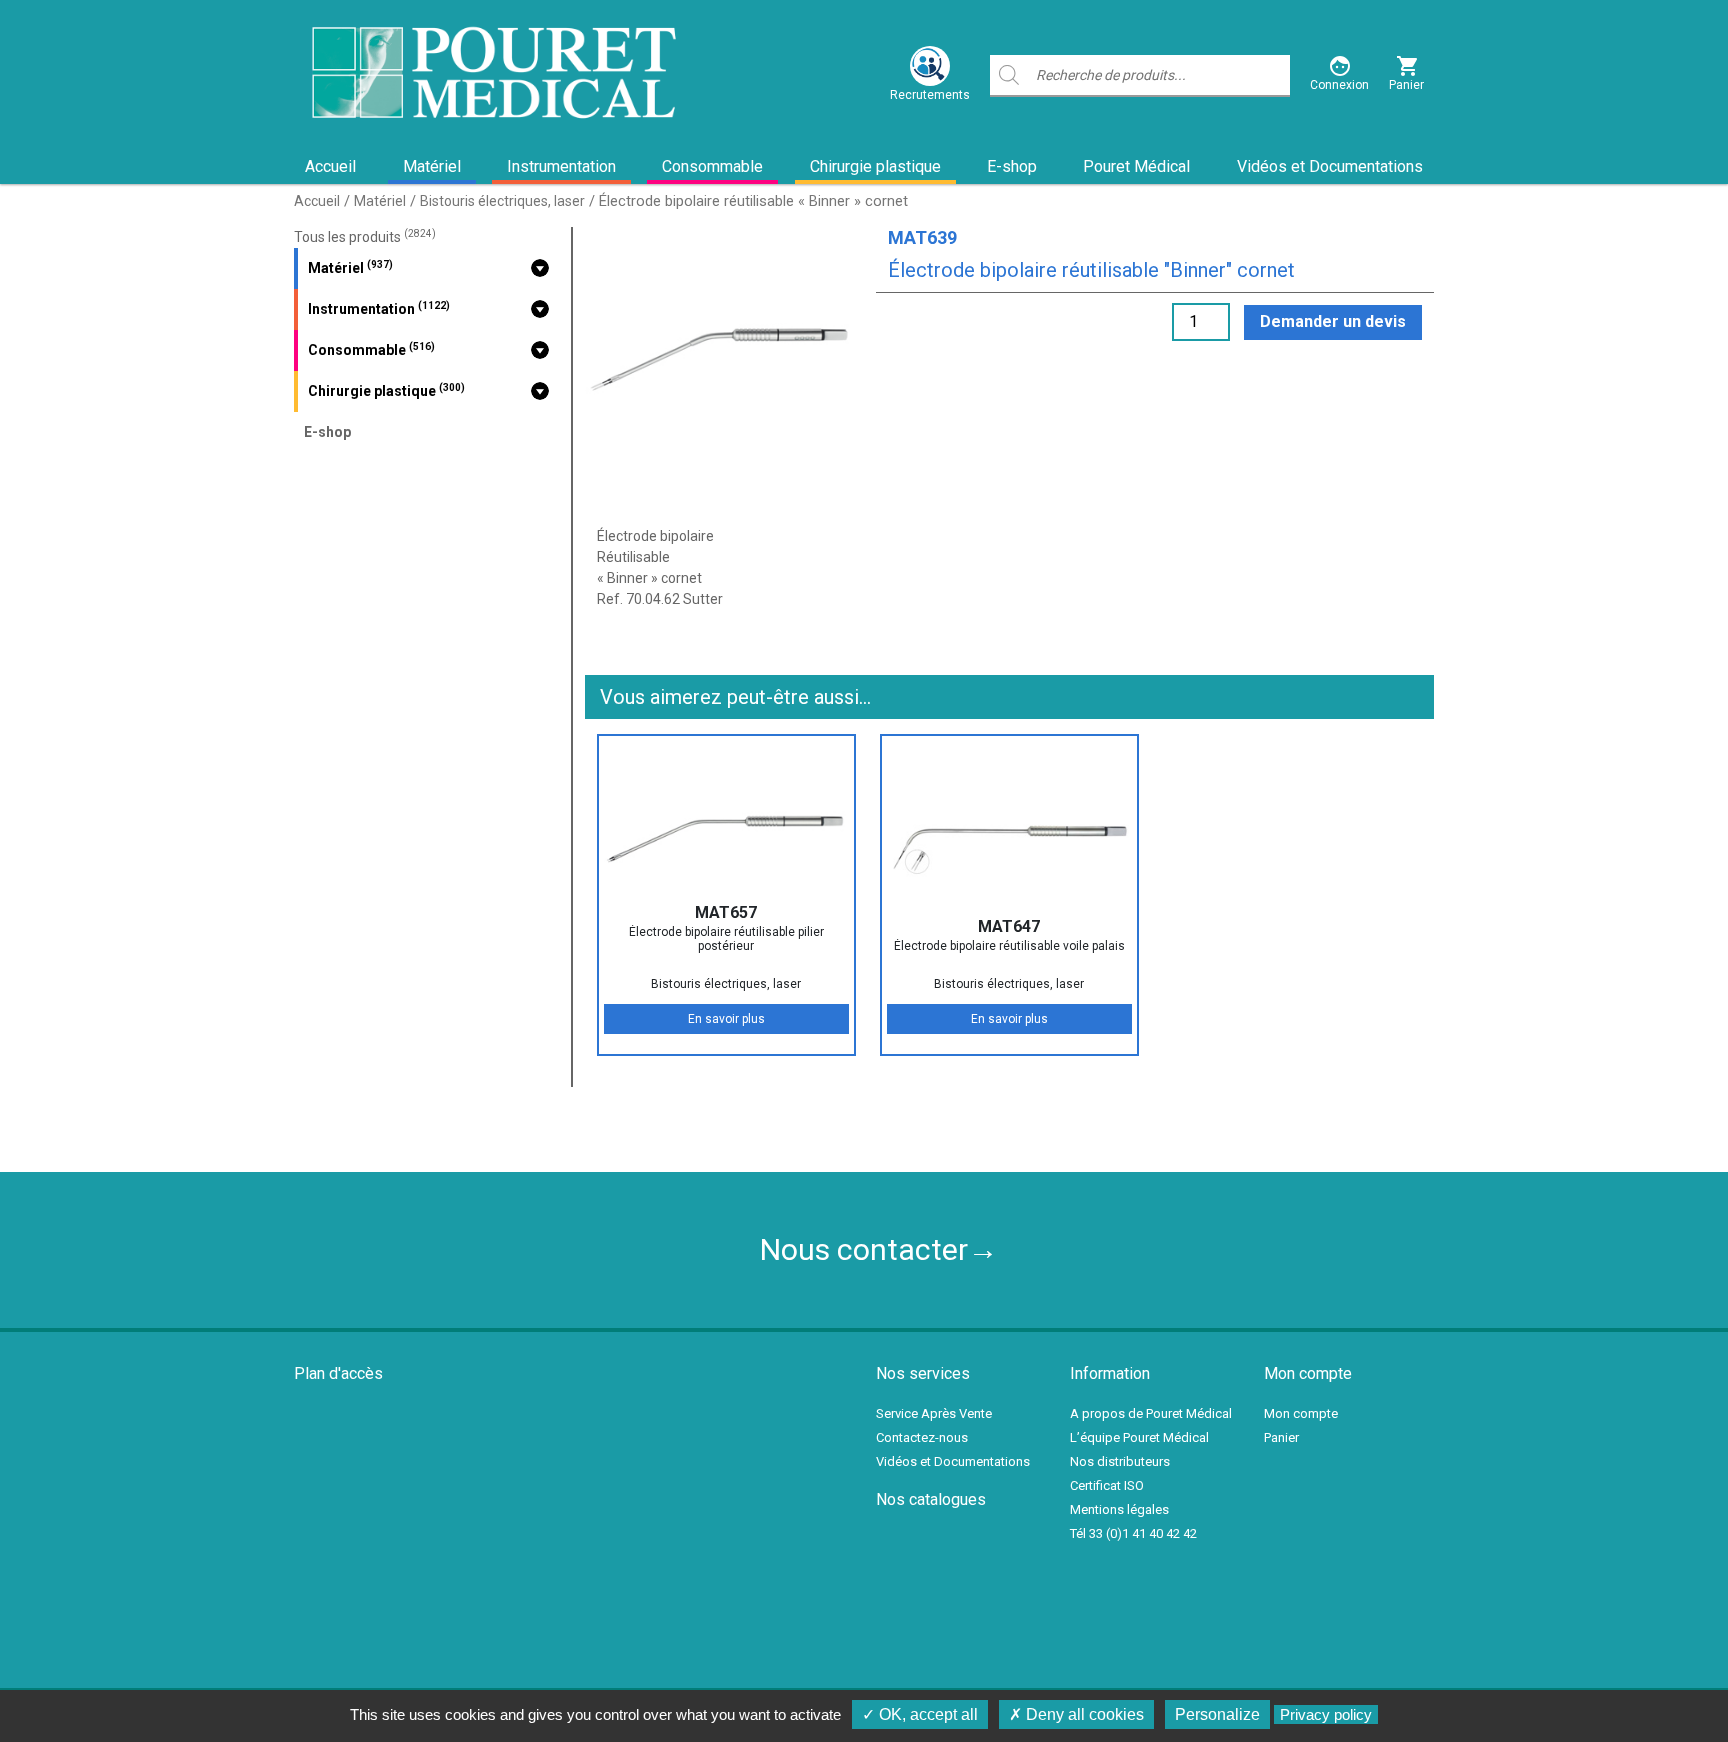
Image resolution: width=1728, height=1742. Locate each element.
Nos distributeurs (1120, 1461)
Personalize (1217, 1714)
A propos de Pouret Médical (1151, 1413)
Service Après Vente (934, 1413)
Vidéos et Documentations (1330, 166)
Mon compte (1301, 1413)
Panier (1281, 1437)
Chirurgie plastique (875, 166)
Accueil (330, 166)
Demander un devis (1333, 321)
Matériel (432, 166)
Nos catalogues (931, 1499)
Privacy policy (1326, 1714)
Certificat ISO (1107, 1485)
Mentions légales (1119, 1509)
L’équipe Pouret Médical (1139, 1437)
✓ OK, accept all (920, 1714)
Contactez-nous (922, 1437)
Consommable (712, 166)
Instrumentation (561, 166)
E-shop (1012, 166)
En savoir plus (726, 1019)
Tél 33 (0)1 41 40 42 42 (1133, 1533)
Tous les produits (365, 237)
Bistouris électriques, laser (502, 201)
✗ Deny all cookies (1076, 1714)
